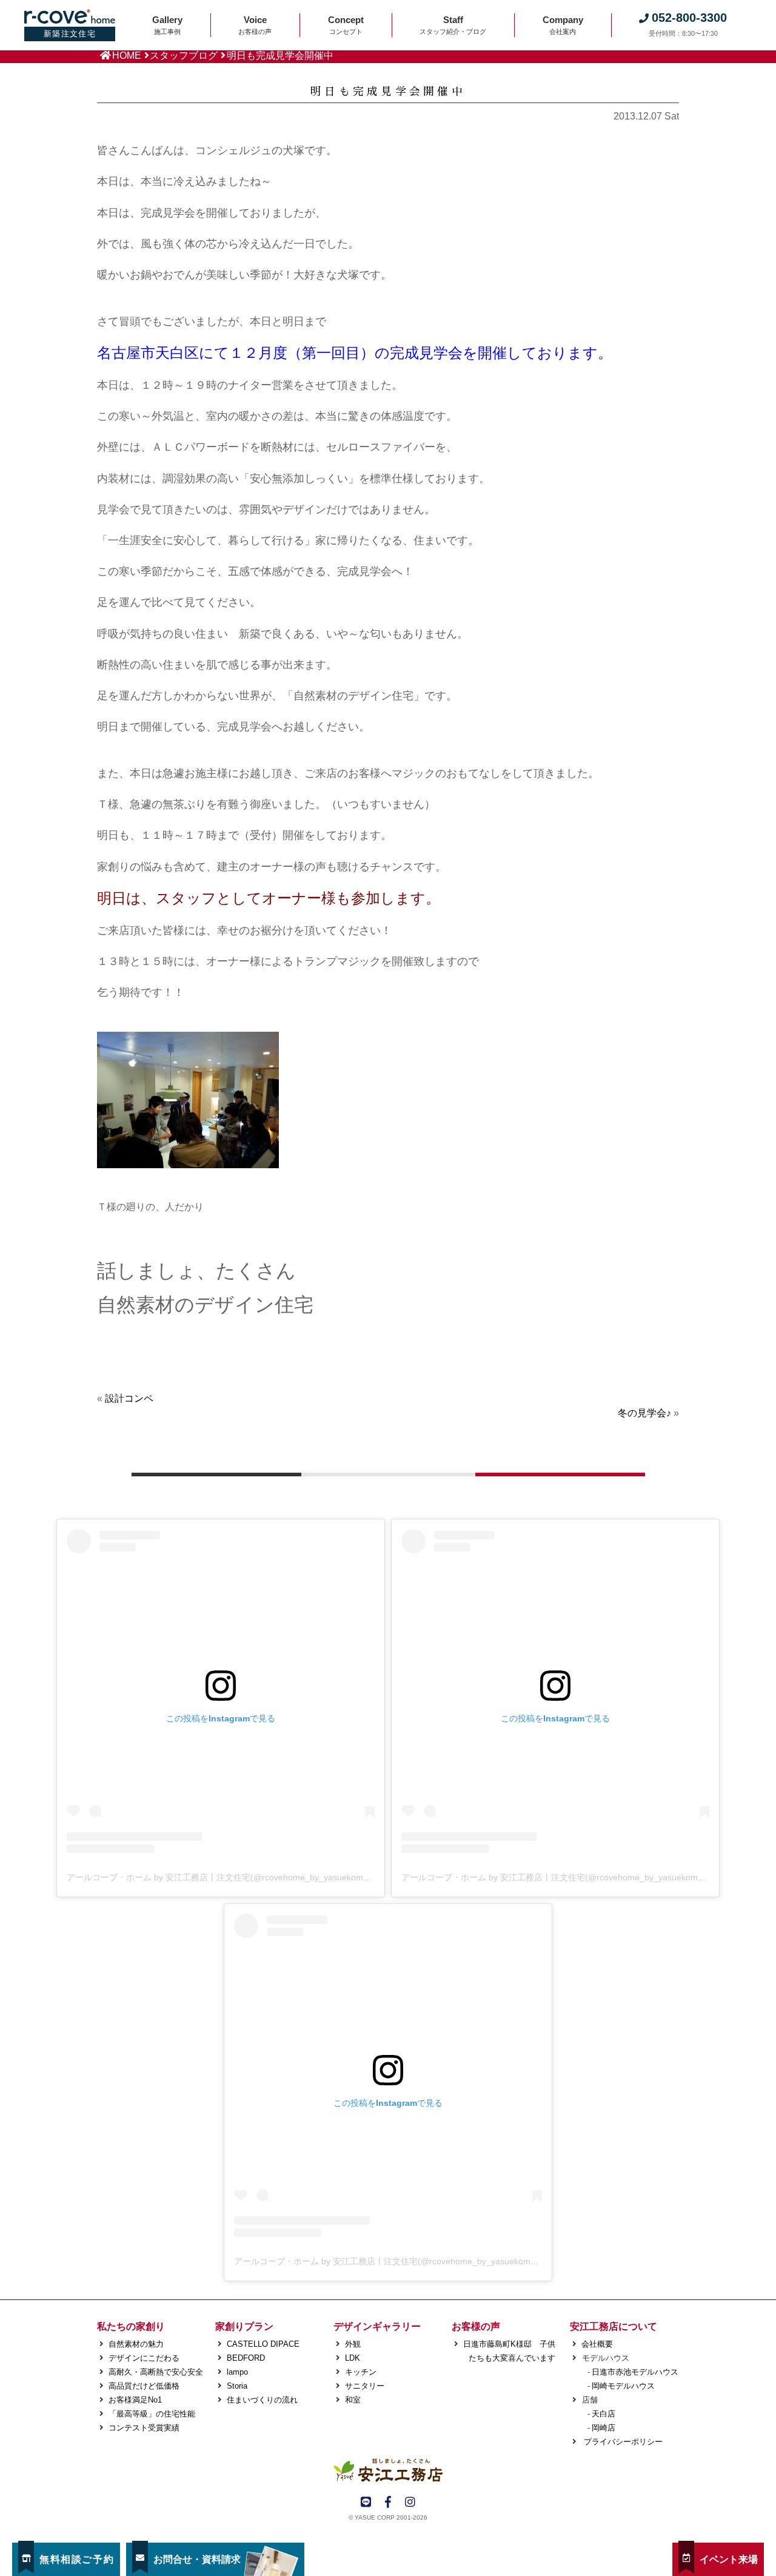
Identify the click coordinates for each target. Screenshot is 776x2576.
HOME (127, 55)
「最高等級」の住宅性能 (152, 2414)
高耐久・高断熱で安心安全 (156, 2372)
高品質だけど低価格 (144, 2386)
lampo (237, 2372)
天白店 (604, 2414)
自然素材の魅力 (136, 2344)
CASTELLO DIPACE (263, 2344)
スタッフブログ (184, 55)
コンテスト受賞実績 (144, 2428)
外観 (353, 2344)
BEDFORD (246, 2358)
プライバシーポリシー (622, 2442)
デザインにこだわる (144, 2358)
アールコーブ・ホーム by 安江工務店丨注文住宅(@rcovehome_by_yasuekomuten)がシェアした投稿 (259, 1877)
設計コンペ (129, 1398)
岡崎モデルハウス (623, 2386)
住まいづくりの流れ (262, 2400)
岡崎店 (604, 2428)
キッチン (361, 2372)
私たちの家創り (131, 2326)
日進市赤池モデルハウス (635, 2372)
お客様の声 (476, 2326)
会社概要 (597, 2344)
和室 (353, 2400)
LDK (353, 2358)
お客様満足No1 (135, 2400)
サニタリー (365, 2386)
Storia (237, 2386)
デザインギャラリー (377, 2326)
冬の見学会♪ (644, 1413)
